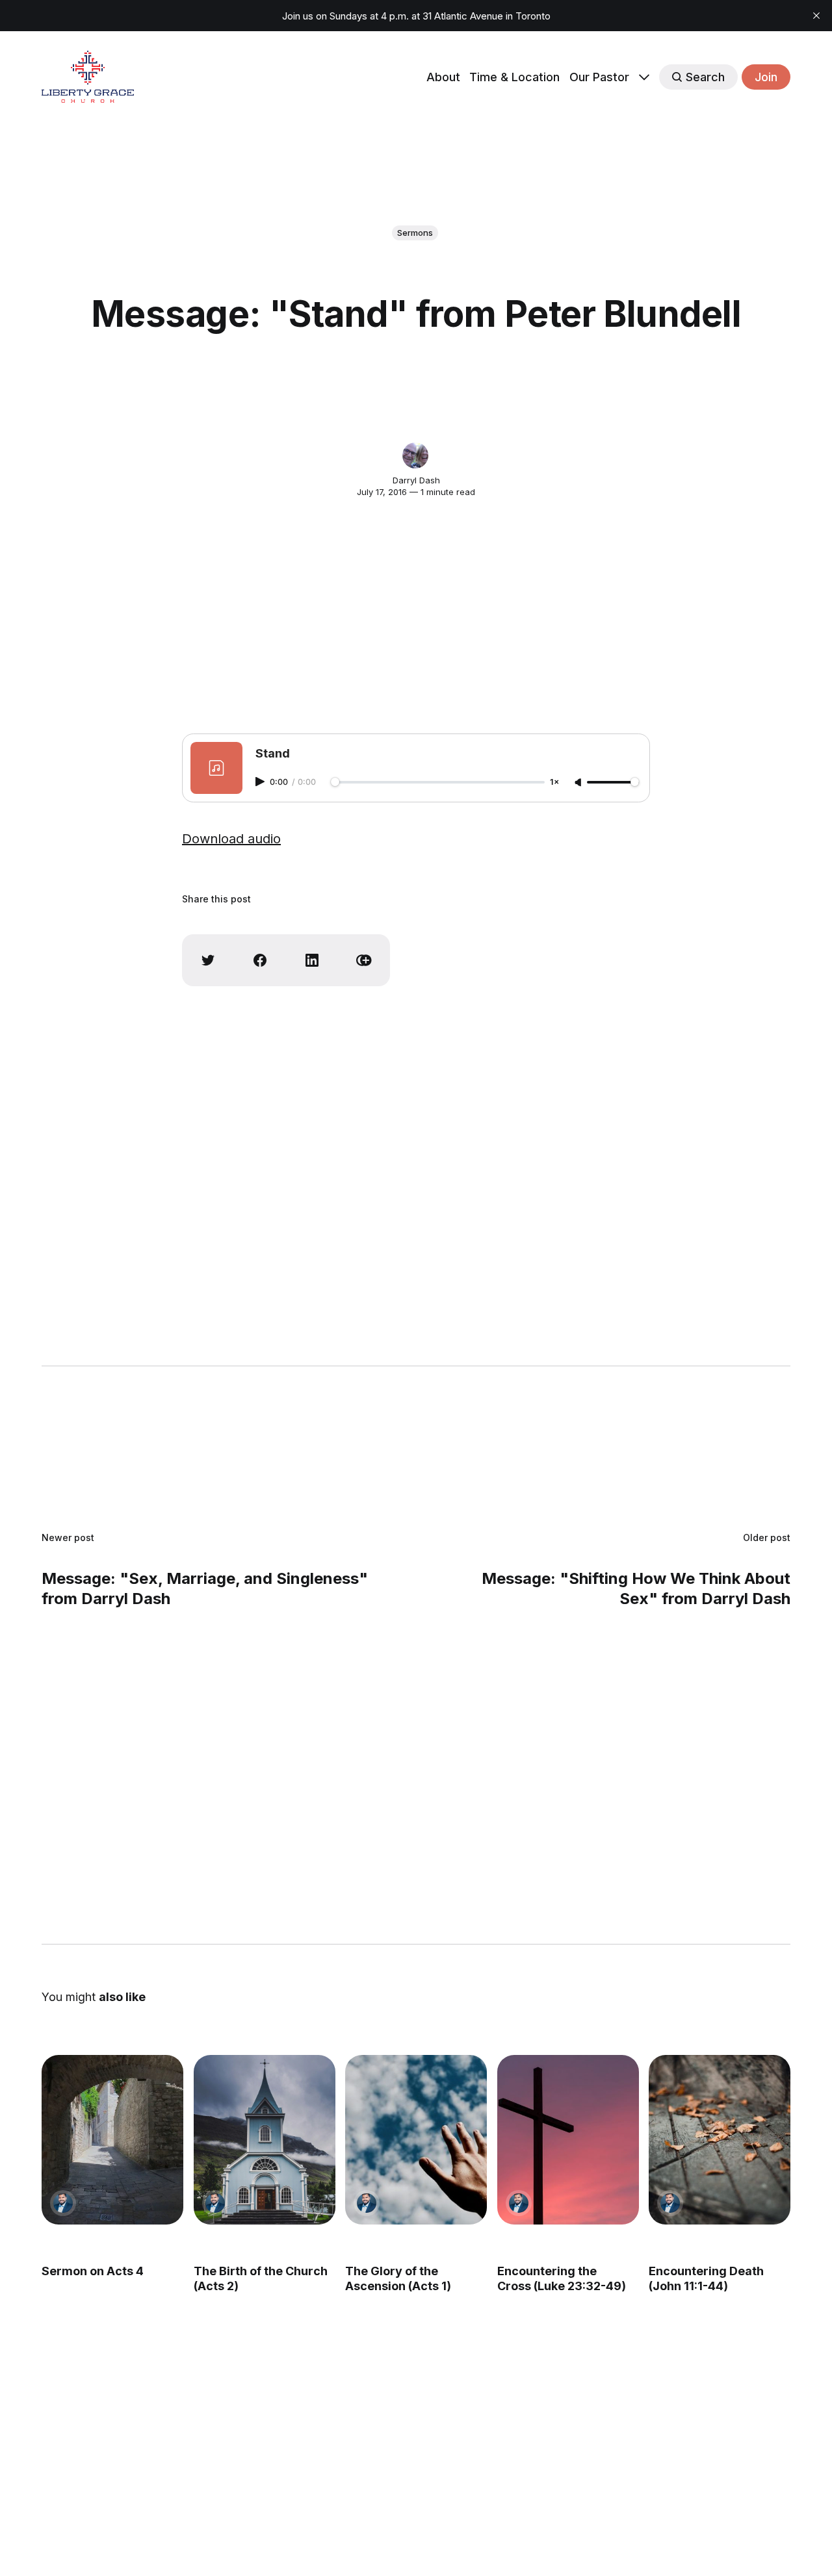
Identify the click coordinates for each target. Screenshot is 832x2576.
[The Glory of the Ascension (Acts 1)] (416, 2140)
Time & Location (514, 77)
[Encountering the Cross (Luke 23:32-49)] (568, 2140)
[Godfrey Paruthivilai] (63, 2203)
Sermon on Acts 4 (93, 2271)
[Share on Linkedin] (312, 960)
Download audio (231, 839)
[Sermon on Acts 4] (112, 2140)
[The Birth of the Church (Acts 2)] (265, 2140)
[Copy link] (364, 960)
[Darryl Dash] (415, 455)
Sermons (415, 233)
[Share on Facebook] (260, 960)
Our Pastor (599, 77)
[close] (816, 16)
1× (554, 783)
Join (766, 77)
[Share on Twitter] (208, 960)
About (443, 77)
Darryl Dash (416, 480)
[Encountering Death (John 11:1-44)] (720, 2140)
